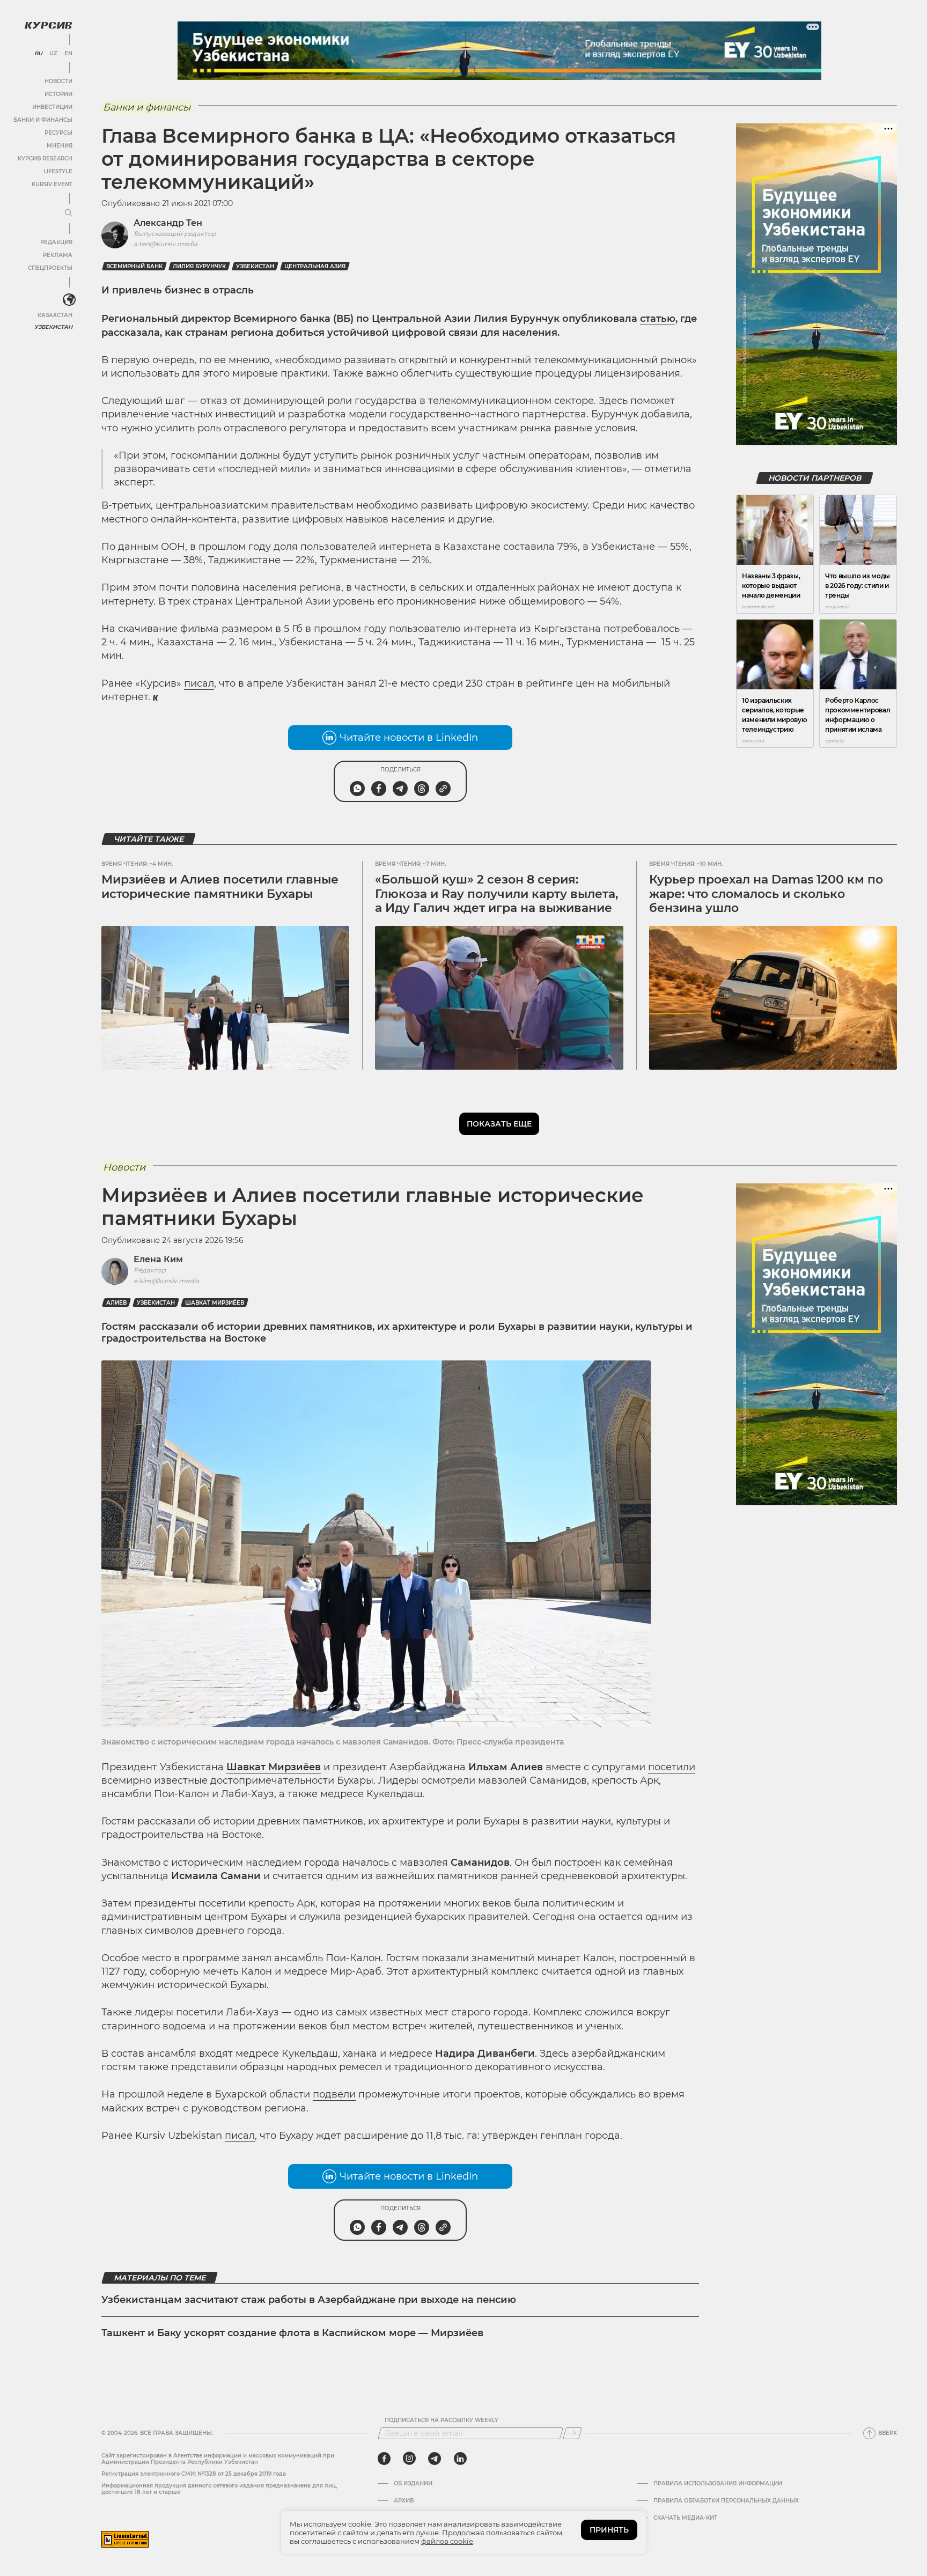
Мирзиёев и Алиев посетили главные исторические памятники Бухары (220, 886)
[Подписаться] (572, 2433)
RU (38, 54)
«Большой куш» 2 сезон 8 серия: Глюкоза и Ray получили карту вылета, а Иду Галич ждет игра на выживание (496, 894)
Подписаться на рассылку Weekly (442, 2420)
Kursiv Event (52, 184)
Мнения (60, 146)
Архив (404, 2501)
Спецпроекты (50, 268)
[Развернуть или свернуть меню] (69, 214)
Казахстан (55, 315)
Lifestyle (58, 171)
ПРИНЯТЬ (609, 2530)
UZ (53, 54)
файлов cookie (447, 2541)
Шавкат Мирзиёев (215, 1303)
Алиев (116, 1303)
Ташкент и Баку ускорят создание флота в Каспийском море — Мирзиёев (292, 2333)
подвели (334, 2094)
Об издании (413, 2484)
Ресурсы (58, 133)
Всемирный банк (134, 266)
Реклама (58, 255)
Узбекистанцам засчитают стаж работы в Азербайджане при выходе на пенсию (309, 2300)
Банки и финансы (43, 120)
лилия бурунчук (199, 266)
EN (68, 54)
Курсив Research (45, 159)
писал (199, 683)
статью (658, 319)
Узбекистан (53, 327)
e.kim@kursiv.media (166, 1281)
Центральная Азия (315, 266)
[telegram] (435, 2459)
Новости (58, 81)
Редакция (56, 242)
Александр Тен (168, 223)
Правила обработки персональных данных (726, 2501)
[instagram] (409, 2459)
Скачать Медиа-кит (685, 2518)
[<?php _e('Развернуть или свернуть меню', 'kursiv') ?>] (69, 300)
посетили (672, 1767)
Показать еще (499, 1124)
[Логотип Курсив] (48, 25)
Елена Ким (158, 1259)
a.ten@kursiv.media (165, 244)
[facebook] (384, 2459)
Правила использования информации (718, 2484)
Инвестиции (52, 107)
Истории (58, 94)
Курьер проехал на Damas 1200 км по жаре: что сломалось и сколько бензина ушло (766, 894)
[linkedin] (460, 2459)
